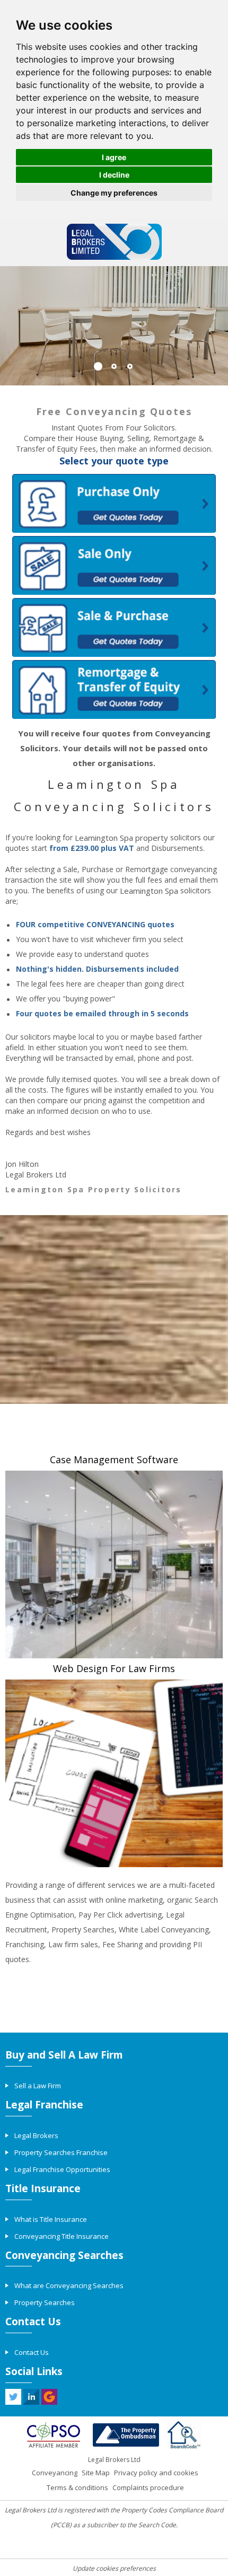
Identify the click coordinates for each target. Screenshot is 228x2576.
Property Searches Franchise (61, 2152)
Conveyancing (55, 2473)
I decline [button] (114, 175)
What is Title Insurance (51, 2219)
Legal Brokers (36, 2135)
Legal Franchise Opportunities (62, 2169)
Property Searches (45, 2302)
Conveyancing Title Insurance (62, 2236)
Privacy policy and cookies (156, 2473)
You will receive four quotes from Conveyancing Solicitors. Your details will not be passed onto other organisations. (114, 748)
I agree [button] (114, 157)
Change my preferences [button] (114, 193)
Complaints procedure (148, 2487)
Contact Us (32, 2352)
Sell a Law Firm (38, 2086)
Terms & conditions (77, 2487)
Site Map (96, 2473)
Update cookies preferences (114, 2568)
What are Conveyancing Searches (69, 2285)
